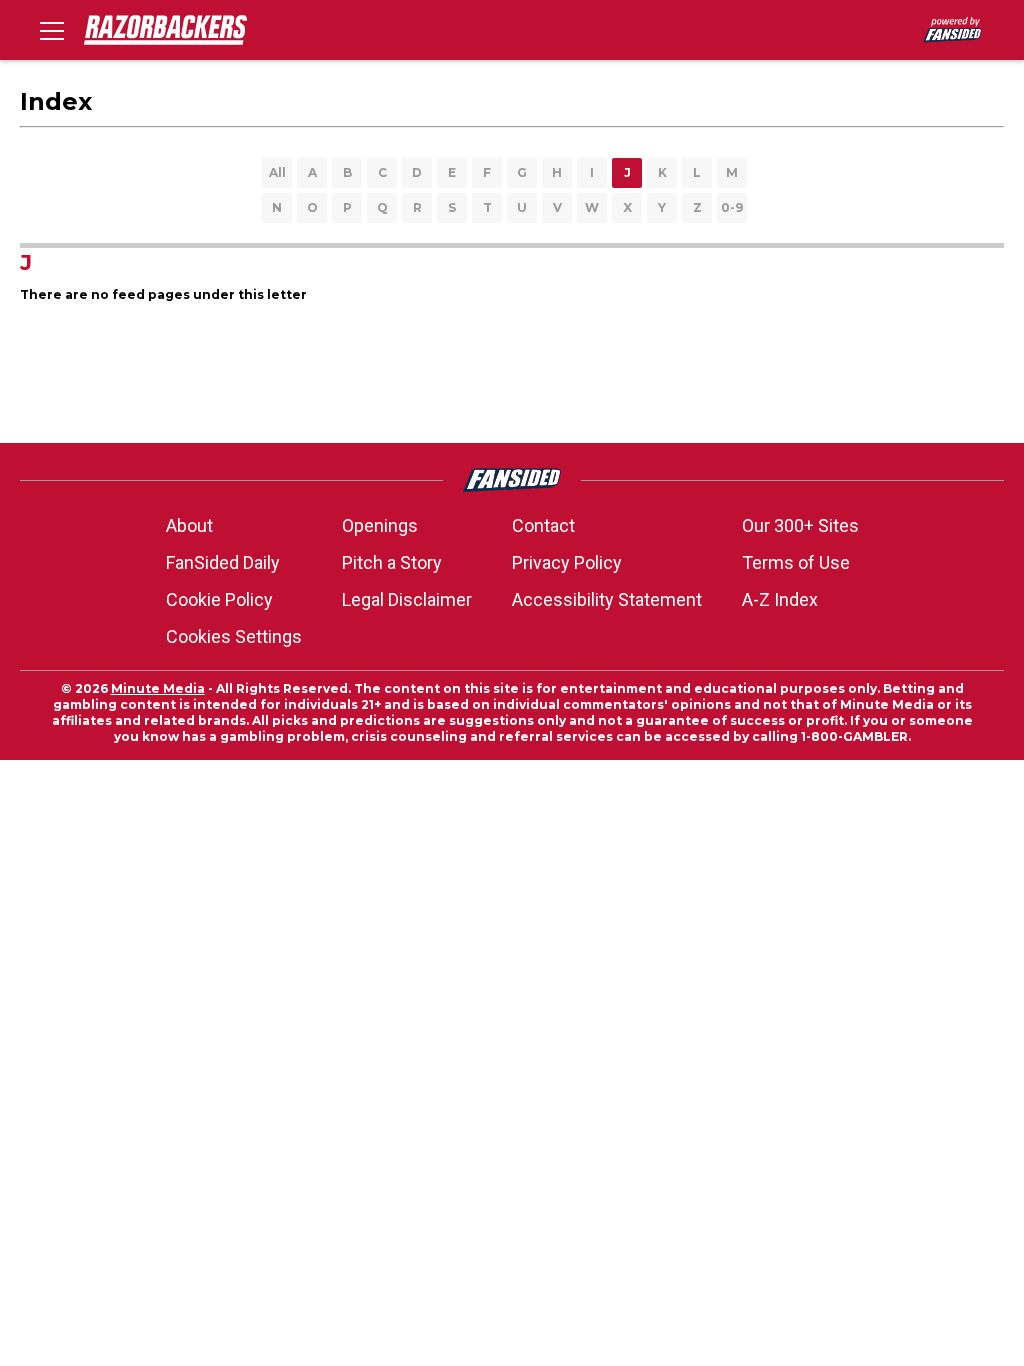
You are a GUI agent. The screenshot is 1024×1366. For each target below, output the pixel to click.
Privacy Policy (567, 562)
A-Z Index (780, 599)
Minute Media (158, 688)
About (189, 525)
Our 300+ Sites (800, 525)
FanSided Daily (223, 562)
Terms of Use (796, 562)
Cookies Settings (234, 636)
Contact (543, 525)
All (277, 172)
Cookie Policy (219, 599)
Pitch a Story (392, 562)
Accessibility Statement (607, 599)
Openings (380, 525)
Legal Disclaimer (407, 599)
